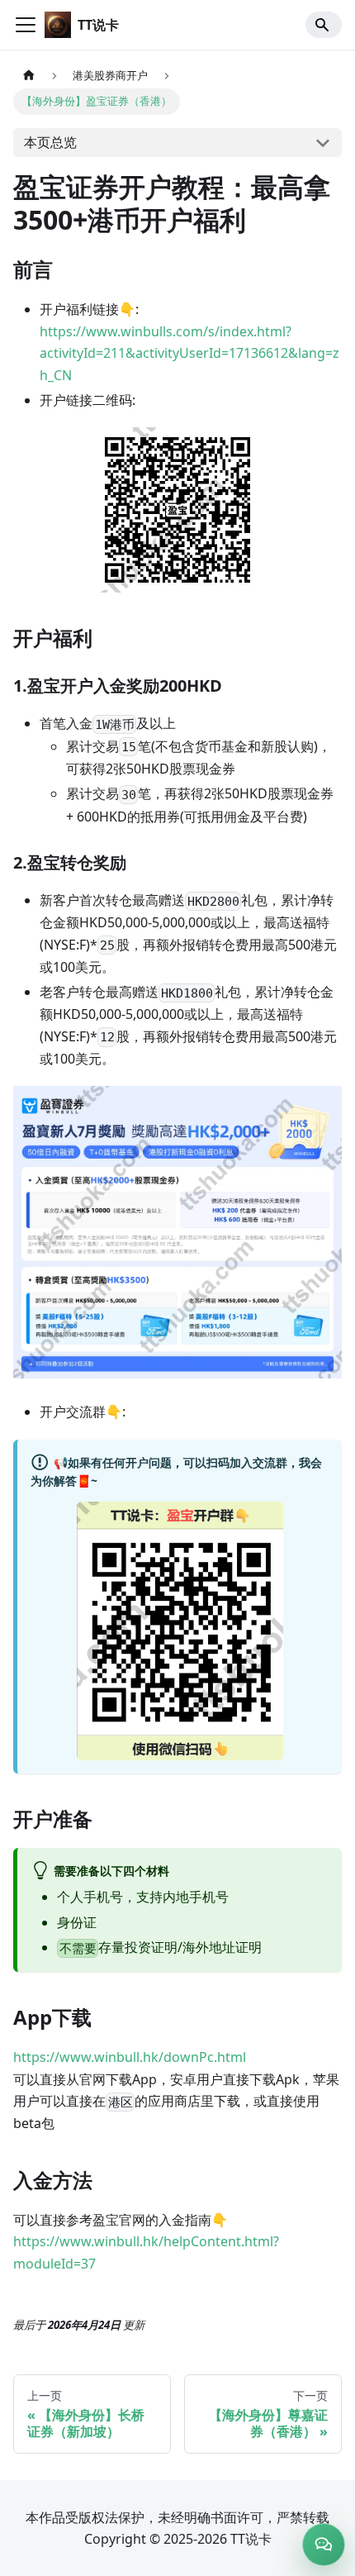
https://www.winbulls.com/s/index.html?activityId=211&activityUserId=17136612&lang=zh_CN (189, 353)
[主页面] (29, 76)
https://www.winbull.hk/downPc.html (130, 2057)
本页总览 (50, 142)
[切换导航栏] (26, 25)
